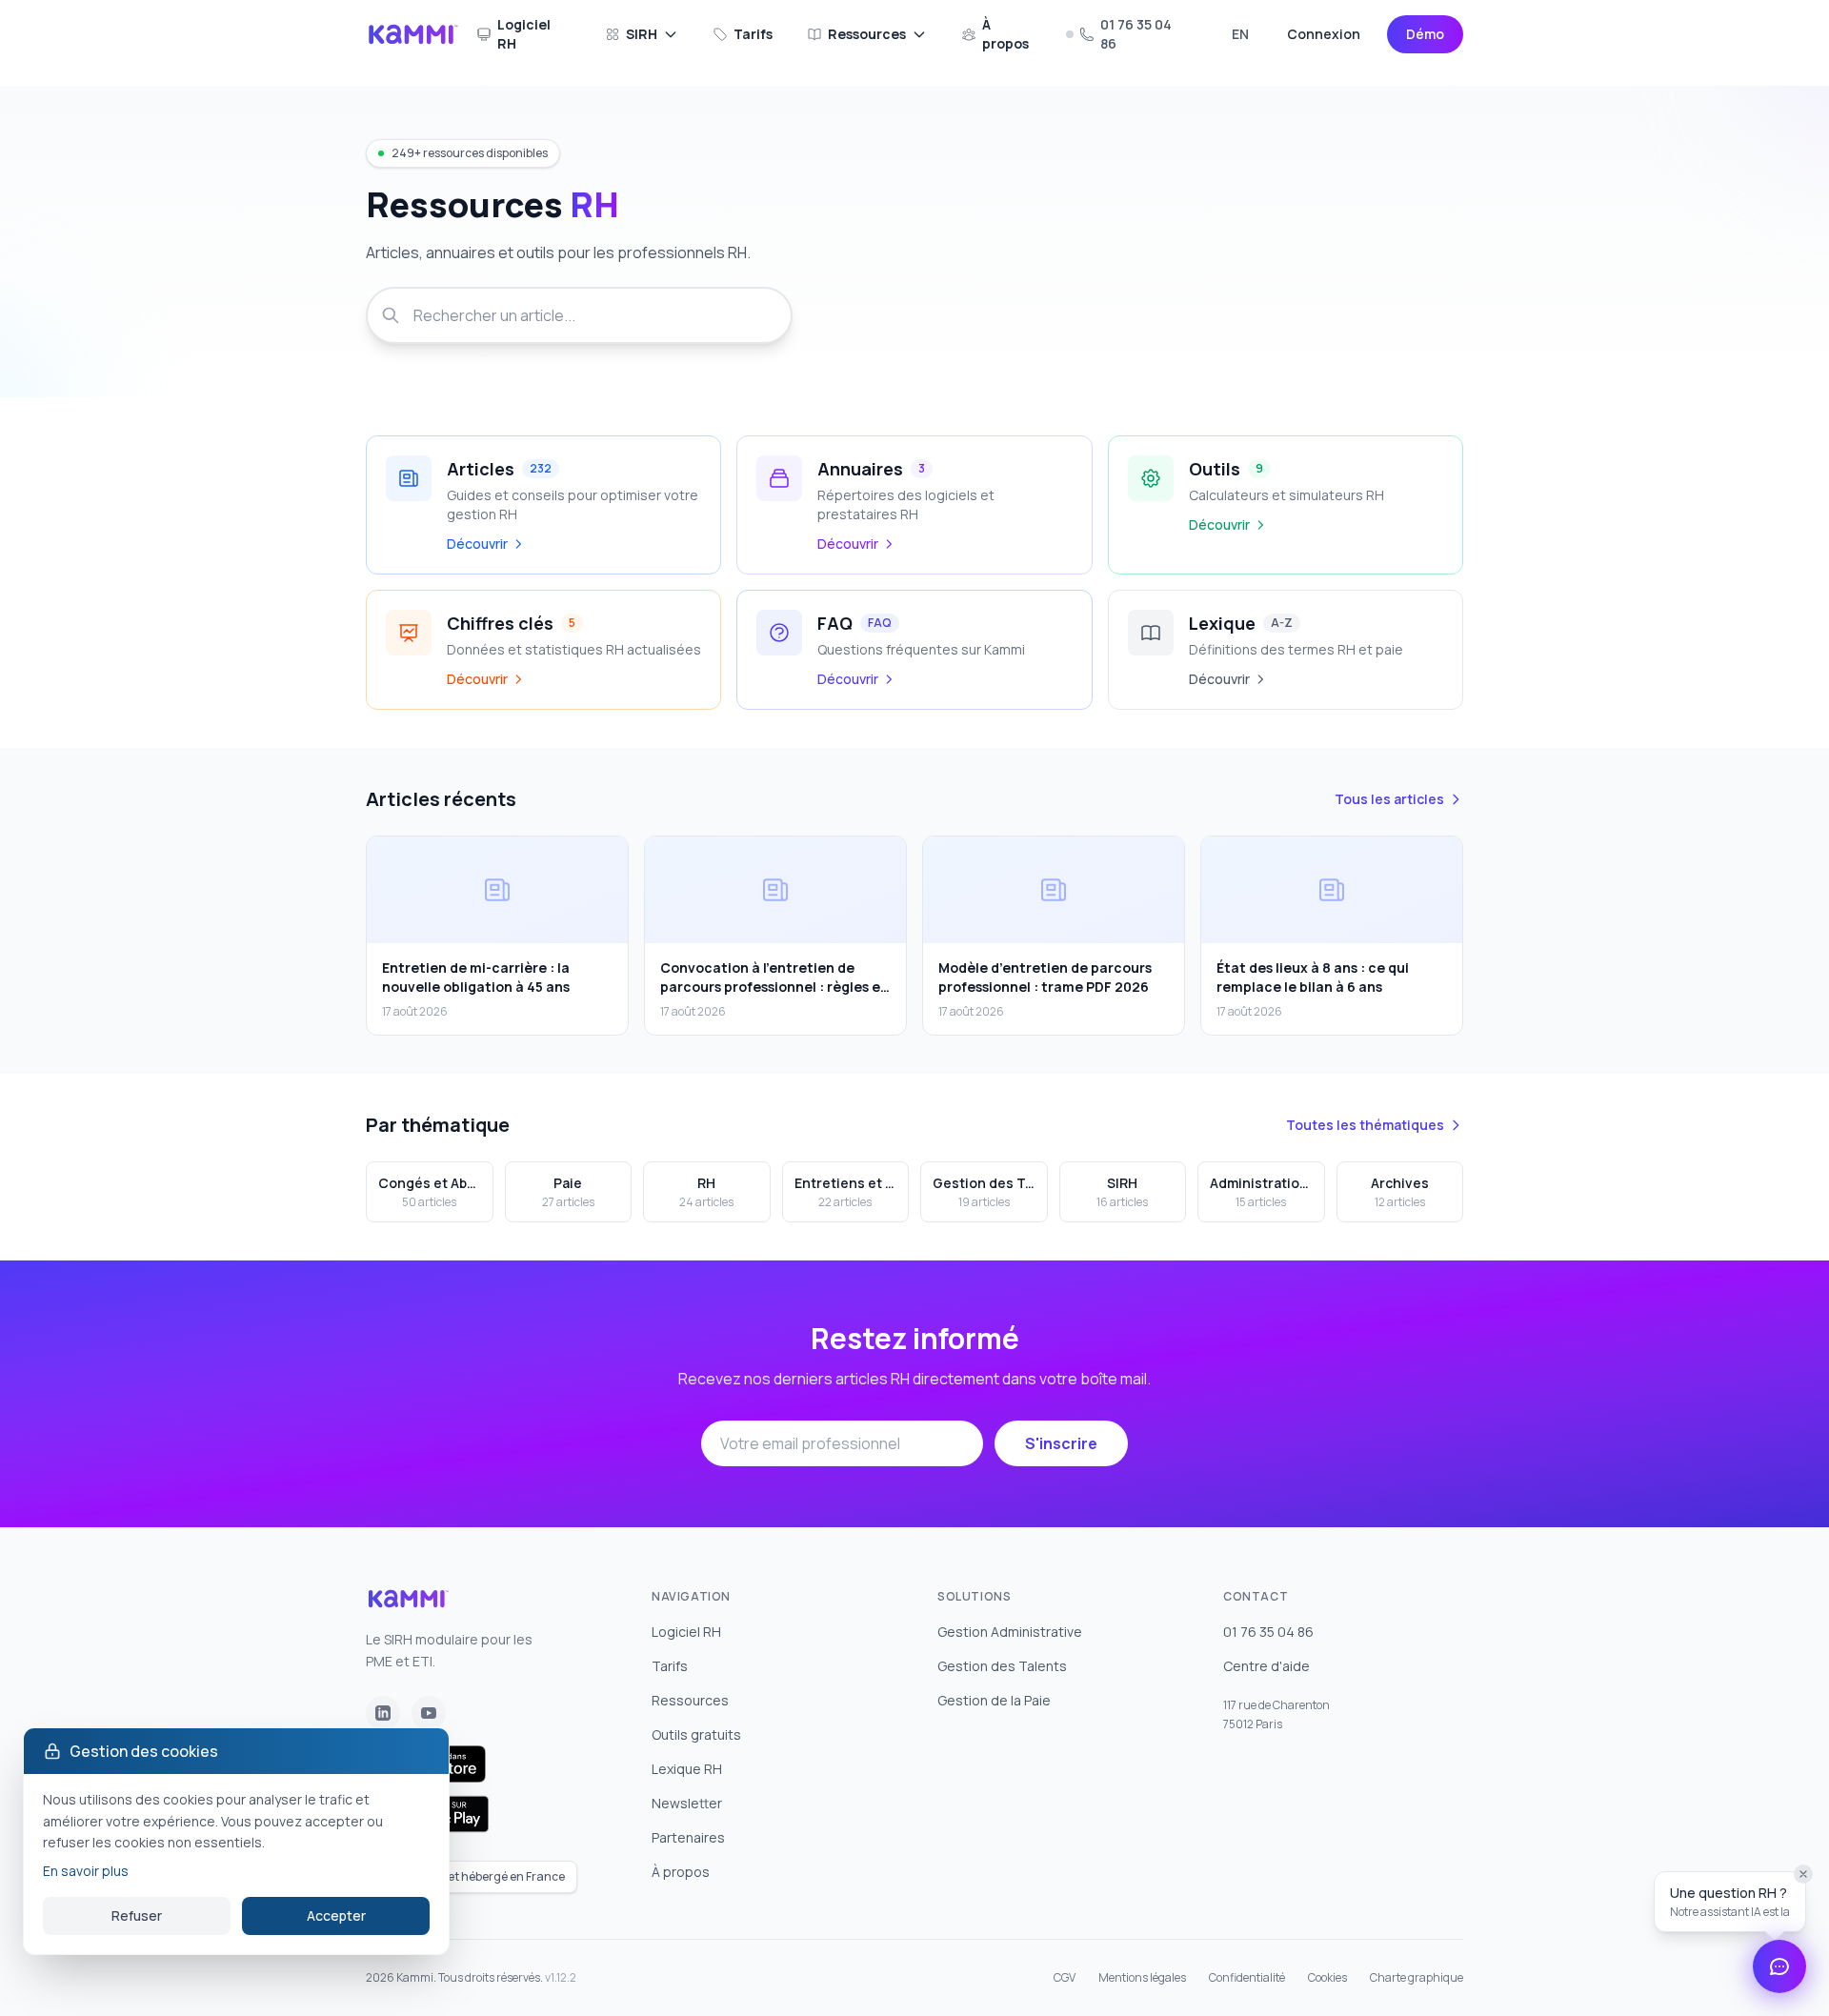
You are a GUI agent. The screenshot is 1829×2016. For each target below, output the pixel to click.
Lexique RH (687, 1769)
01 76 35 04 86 (1136, 34)
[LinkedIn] (383, 1713)
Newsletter (687, 1803)
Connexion (1324, 34)
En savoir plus (86, 1871)
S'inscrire (1061, 1443)
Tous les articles (1389, 799)
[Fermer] (1803, 1874)
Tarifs (753, 34)
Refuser (137, 1915)
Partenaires (688, 1837)
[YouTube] (429, 1713)
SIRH (642, 34)
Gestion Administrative (1010, 1632)
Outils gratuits (696, 1734)
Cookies (1327, 1978)
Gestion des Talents (1002, 1666)
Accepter (336, 1915)
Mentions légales (1142, 1978)
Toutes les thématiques (1365, 1125)
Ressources (867, 34)
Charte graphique (1417, 1978)
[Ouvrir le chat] (1779, 1966)
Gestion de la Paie (994, 1700)
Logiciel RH (524, 34)
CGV (1065, 1978)
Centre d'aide (1266, 1666)
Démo (1425, 34)
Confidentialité (1247, 1978)
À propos (1005, 34)
